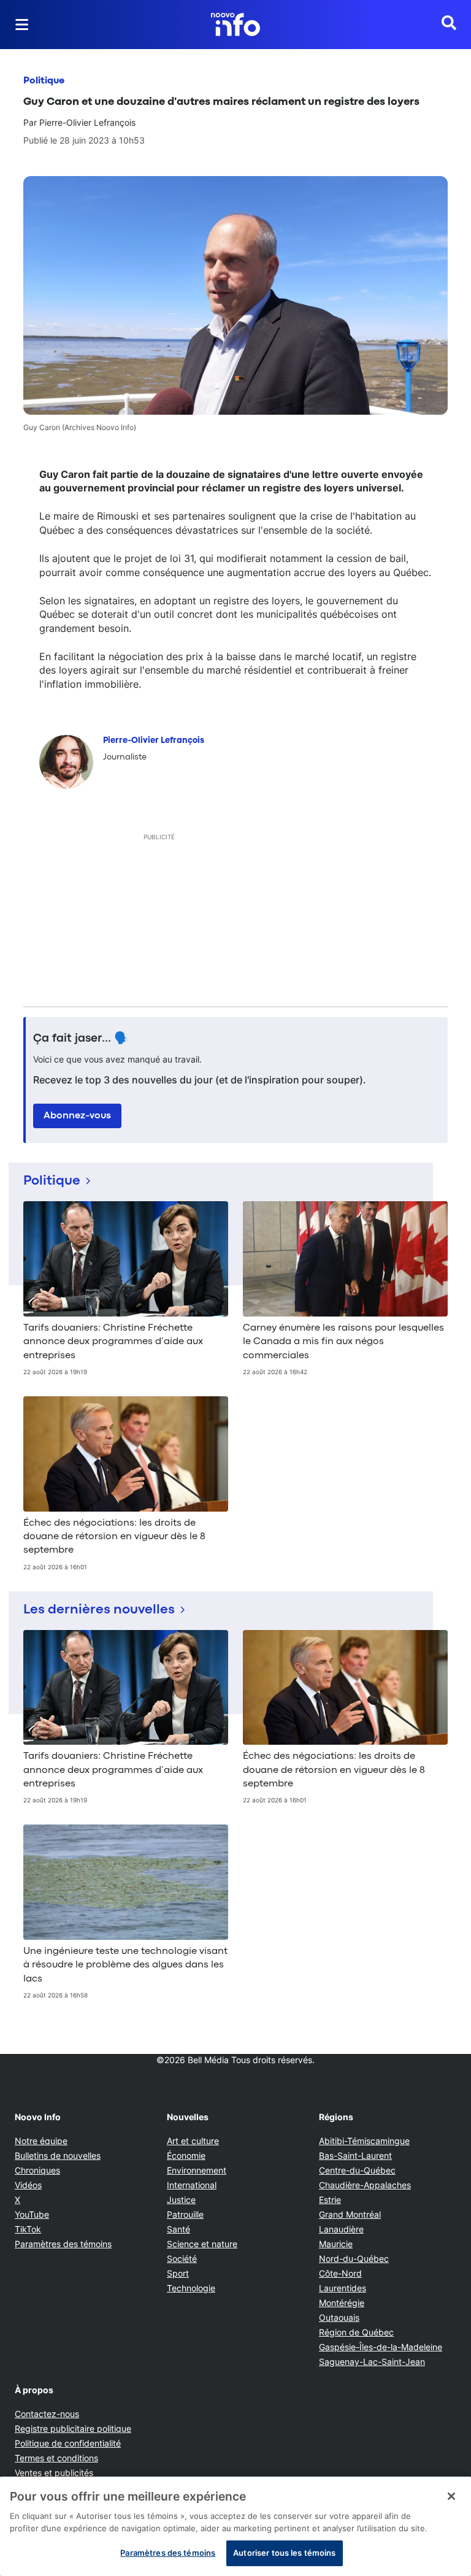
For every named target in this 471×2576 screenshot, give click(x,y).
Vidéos (28, 2185)
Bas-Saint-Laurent (355, 2155)
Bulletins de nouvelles (58, 2155)
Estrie (330, 2200)
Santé (178, 2229)
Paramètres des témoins (63, 2244)
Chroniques (37, 2170)
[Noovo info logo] (235, 25)
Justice (181, 2200)
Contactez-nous (47, 2414)
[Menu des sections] (22, 25)
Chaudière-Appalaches (365, 2185)
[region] (235, 2526)
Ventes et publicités (54, 2473)
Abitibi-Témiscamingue (364, 2141)
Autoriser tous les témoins (284, 2553)
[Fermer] (451, 2496)
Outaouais (339, 2317)
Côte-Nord (340, 2273)
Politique (44, 81)
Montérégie (342, 2303)
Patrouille (185, 2214)
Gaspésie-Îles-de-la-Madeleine (381, 2347)
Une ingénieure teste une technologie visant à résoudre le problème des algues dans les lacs (125, 1965)
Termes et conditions (56, 2458)
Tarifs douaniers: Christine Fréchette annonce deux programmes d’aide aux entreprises (113, 1342)
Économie (186, 2155)
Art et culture (193, 2141)
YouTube (32, 2214)
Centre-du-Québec (357, 2170)
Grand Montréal (350, 2214)
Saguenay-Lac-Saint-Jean (372, 2362)
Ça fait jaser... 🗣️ (81, 1039)
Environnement (197, 2170)
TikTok (28, 2229)
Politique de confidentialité (68, 2443)
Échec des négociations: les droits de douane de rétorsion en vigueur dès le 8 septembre (114, 1537)
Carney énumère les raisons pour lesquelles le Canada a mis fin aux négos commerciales (343, 1342)
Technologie (191, 2288)
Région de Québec (356, 2332)
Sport (178, 2273)
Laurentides (343, 2288)
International (192, 2185)
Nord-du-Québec (354, 2259)
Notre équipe (41, 2141)
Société (182, 2259)
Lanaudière (341, 2229)
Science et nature (202, 2244)
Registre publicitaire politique (73, 2428)
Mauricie (336, 2244)
